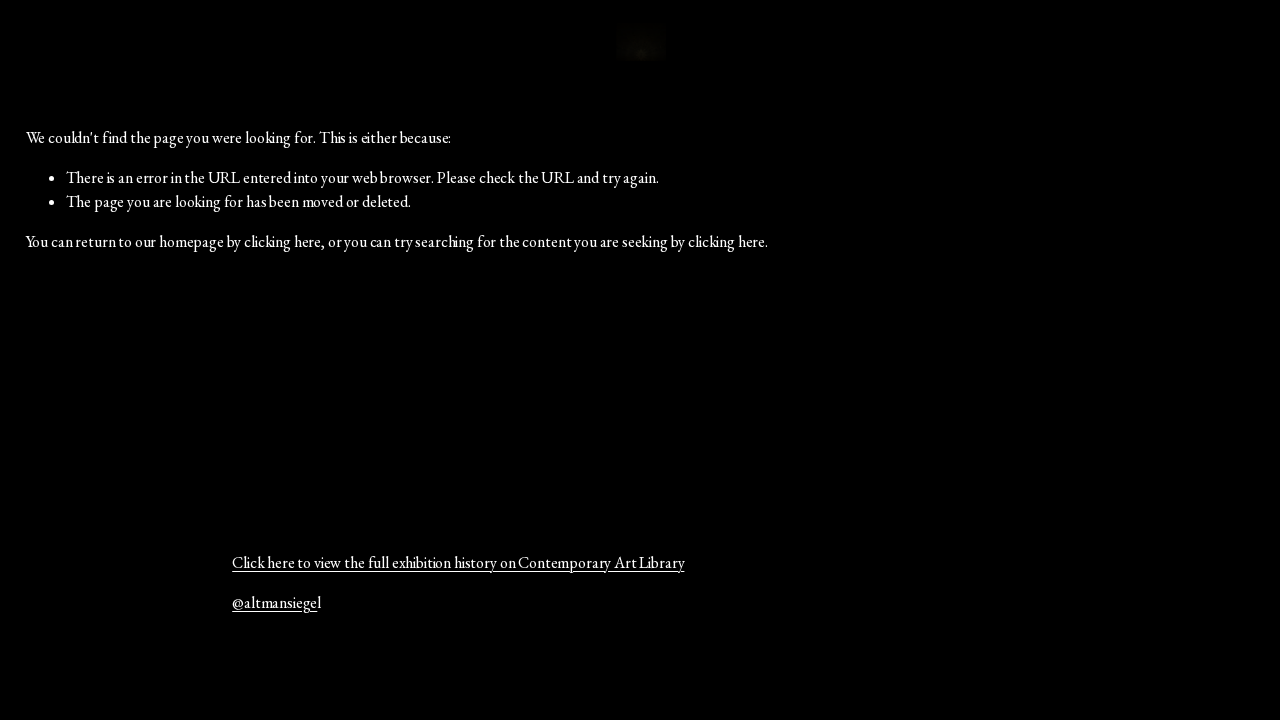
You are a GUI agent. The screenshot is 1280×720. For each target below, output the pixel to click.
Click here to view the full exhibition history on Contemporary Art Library (458, 562)
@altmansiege (274, 602)
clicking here (282, 241)
